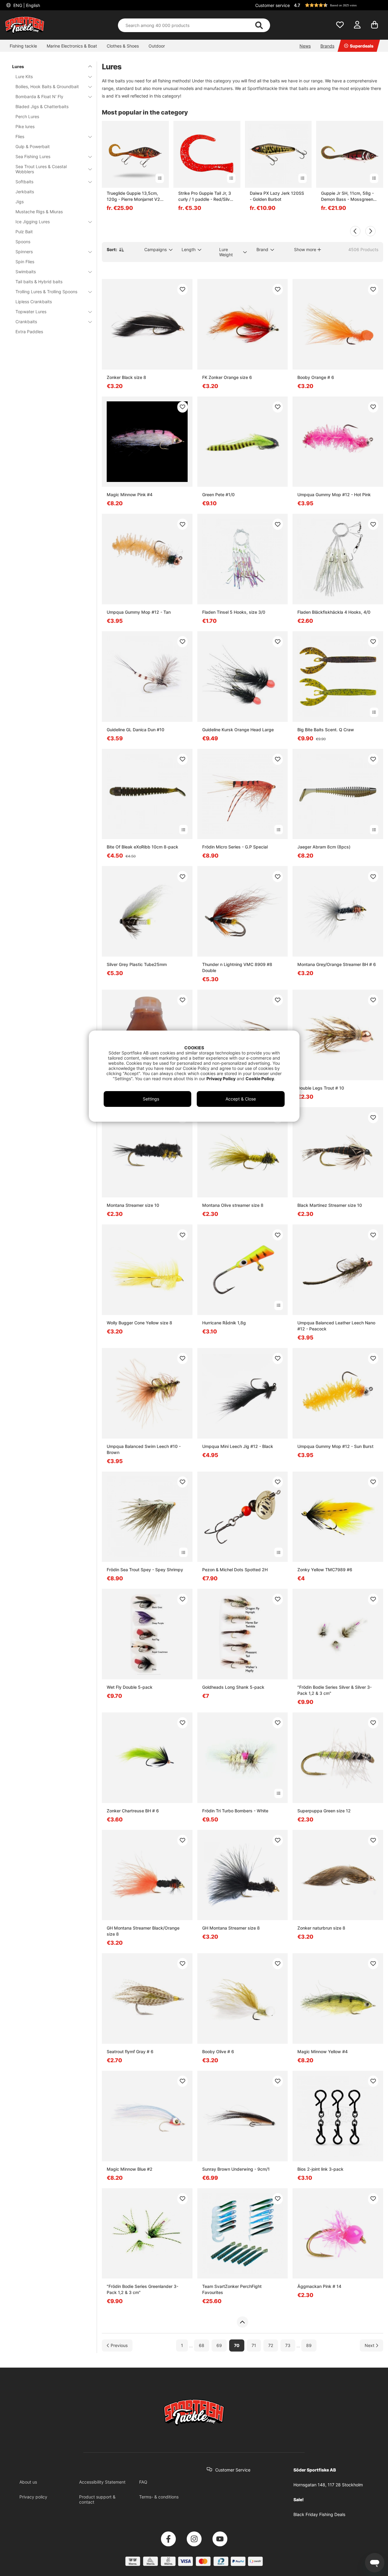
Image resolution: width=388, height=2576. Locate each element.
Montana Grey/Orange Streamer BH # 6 (337, 964)
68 (202, 2346)
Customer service (273, 5)
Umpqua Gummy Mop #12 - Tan (139, 612)
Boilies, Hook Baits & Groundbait (47, 86)
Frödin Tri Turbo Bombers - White (235, 1811)
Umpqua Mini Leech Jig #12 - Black (238, 1446)
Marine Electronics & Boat (72, 46)
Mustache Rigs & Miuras (39, 212)
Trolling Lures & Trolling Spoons (46, 292)
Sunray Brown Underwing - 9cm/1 (236, 2169)
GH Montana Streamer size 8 (231, 1928)
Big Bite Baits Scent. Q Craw (326, 730)
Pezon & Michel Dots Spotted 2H (235, 1570)
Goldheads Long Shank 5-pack (233, 1687)
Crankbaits (26, 322)
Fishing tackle (23, 46)
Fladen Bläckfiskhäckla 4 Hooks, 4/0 (334, 612)
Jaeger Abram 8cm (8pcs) (324, 847)
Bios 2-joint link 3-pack (320, 2169)
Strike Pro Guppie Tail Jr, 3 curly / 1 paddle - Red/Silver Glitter (206, 196)
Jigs (20, 202)
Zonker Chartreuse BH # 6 (133, 1811)
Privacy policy (33, 2497)
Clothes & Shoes (123, 46)
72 (271, 2346)
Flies (20, 136)
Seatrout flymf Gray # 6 (130, 2052)
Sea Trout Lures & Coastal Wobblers (41, 169)
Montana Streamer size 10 (133, 1205)
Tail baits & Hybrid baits (39, 282)
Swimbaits (26, 272)
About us (28, 2482)
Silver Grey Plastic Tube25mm (137, 964)
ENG (26, 5)
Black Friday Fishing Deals (319, 2514)
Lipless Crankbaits (34, 302)
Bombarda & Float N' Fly (39, 96)
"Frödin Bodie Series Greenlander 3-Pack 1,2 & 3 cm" (142, 2289)
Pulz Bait (24, 232)
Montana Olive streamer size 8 (233, 1205)
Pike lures (25, 126)
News (305, 46)
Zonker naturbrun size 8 (321, 1928)
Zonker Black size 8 (126, 377)
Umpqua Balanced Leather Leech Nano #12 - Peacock (336, 1326)
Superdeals (362, 46)
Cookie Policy (260, 1079)
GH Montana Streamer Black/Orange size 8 (143, 1931)
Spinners (24, 252)
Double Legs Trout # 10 (321, 1088)
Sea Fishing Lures (33, 156)
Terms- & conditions (159, 2497)
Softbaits (24, 182)
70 (237, 2346)
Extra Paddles (29, 332)
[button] (338, 5)
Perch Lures (27, 116)
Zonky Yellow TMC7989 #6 (325, 1570)
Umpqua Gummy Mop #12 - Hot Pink (334, 495)
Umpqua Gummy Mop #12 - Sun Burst (335, 1446)
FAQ (143, 2482)
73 (288, 2346)
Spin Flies (25, 262)
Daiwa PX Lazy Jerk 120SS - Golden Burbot (277, 196)
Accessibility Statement (102, 2482)
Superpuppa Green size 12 (324, 1811)
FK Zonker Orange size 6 (227, 377)
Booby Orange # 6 (316, 377)
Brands (327, 46)
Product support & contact (97, 2499)
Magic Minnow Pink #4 (130, 495)
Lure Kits (24, 76)
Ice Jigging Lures (33, 222)
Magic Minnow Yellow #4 (323, 2052)
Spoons (23, 242)
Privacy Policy (221, 1079)
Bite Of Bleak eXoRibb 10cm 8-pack (142, 847)
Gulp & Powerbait (33, 146)
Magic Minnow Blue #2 (130, 2169)
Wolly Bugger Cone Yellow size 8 (139, 1323)
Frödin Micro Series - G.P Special (235, 847)
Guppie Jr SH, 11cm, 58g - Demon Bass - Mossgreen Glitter (347, 196)
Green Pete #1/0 (218, 495)
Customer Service (233, 2470)
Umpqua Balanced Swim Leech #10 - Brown (144, 1449)
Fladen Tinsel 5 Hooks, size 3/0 (234, 612)
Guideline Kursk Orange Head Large (238, 730)
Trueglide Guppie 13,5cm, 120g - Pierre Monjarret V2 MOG (133, 196)
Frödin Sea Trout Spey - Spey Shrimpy (145, 1570)
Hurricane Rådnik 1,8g (224, 1323)
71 (254, 2346)
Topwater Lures (31, 312)
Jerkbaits (25, 192)
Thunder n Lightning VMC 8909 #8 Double (237, 967)
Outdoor (157, 46)
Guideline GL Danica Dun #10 (135, 730)
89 (309, 2346)
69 (219, 2346)
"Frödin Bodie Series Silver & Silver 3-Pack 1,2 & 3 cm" (334, 1690)
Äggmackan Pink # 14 (319, 2286)
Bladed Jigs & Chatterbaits (42, 106)
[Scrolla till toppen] (242, 2322)
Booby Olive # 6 (218, 2052)
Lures (18, 66)
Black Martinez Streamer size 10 (330, 1205)
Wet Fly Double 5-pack (130, 1687)
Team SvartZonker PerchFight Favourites (232, 2289)
